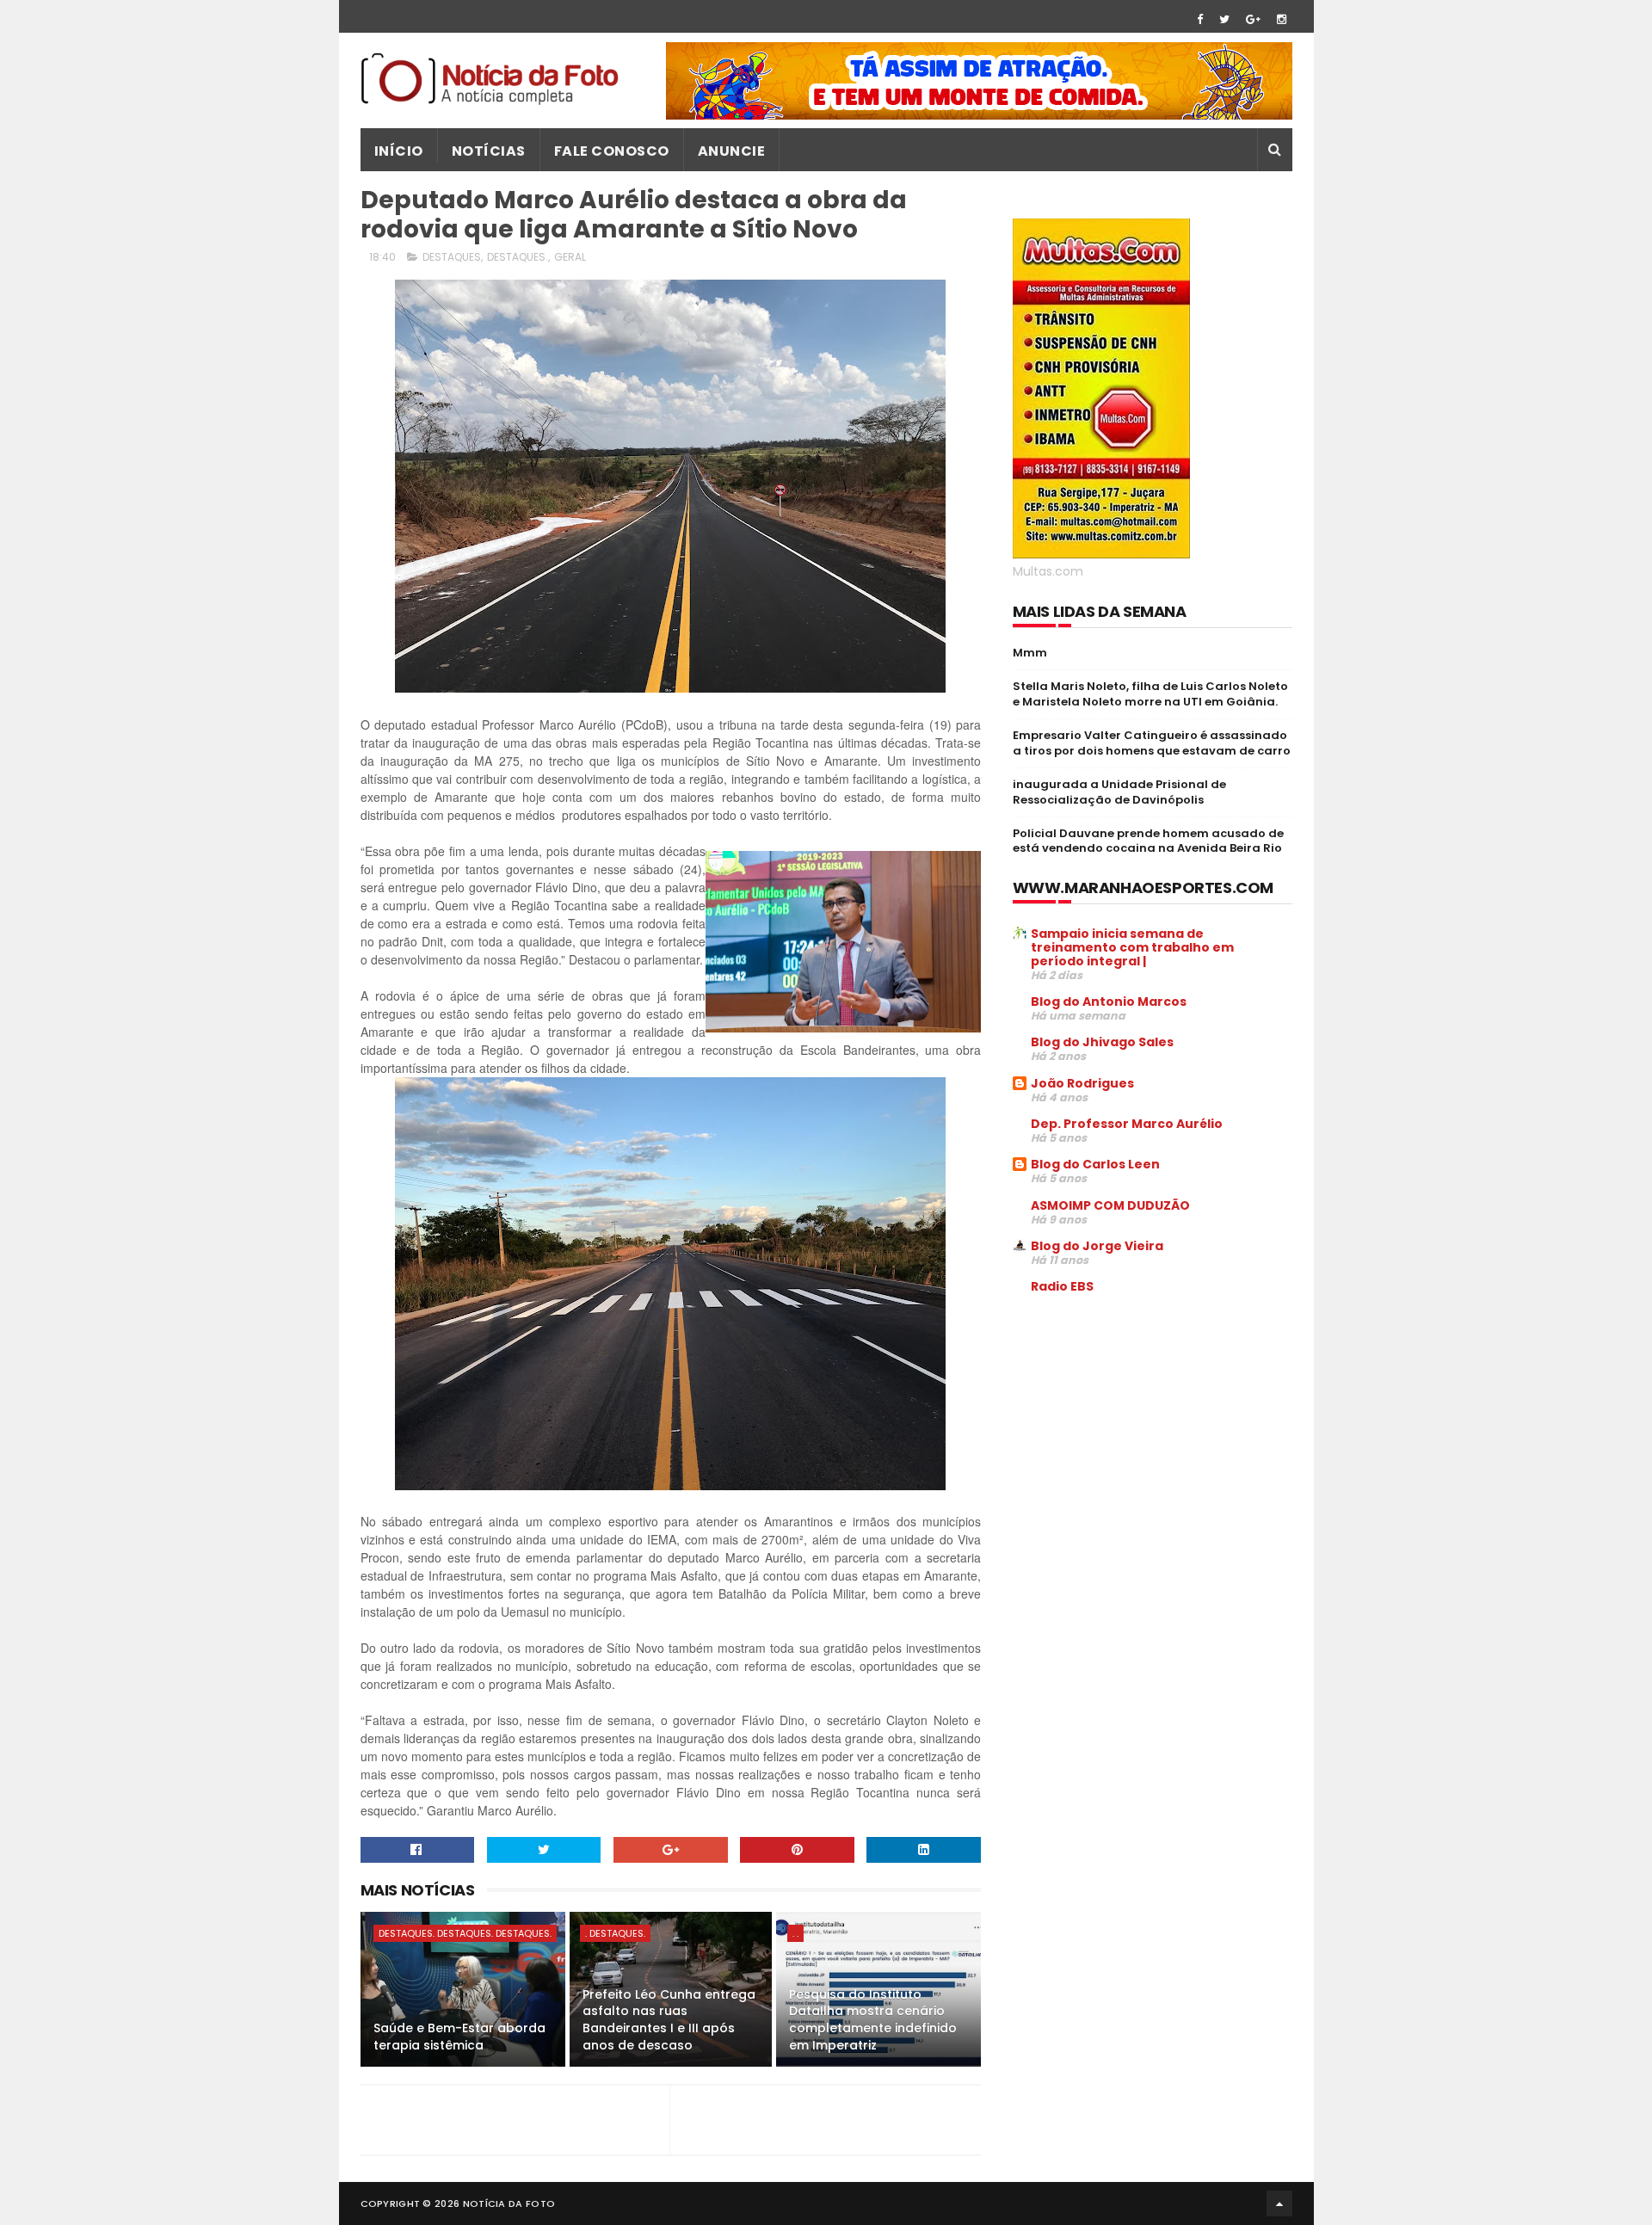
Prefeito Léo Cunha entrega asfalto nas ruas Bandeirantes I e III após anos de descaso (669, 2020)
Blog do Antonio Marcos (1109, 1002)
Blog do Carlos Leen (1095, 1164)
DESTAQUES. (518, 257)
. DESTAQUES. (615, 1933)
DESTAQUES (452, 257)
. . (795, 1933)
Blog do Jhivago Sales (1102, 1042)
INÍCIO (399, 151)
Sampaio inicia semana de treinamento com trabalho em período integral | (1132, 947)
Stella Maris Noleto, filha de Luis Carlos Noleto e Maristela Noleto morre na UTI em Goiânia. (1150, 694)
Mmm (1030, 653)
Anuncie (732, 151)
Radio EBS (1062, 1286)
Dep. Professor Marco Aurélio (1127, 1124)
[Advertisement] (1157, 1439)
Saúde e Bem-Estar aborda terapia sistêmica (459, 2037)
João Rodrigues (1082, 1083)
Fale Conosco (612, 151)
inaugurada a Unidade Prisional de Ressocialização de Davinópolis (1119, 792)
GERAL (570, 257)
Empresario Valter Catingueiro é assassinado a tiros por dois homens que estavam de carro (1152, 743)
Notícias (489, 151)
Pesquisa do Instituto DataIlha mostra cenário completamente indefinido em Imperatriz (873, 2020)
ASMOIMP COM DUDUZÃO (1110, 1205)
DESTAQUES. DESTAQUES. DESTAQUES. (465, 1933)
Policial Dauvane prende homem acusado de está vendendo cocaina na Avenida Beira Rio (1148, 841)
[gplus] (1253, 19)
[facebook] (1200, 19)
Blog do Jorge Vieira (1097, 1246)
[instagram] (1282, 19)
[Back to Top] (1279, 2203)
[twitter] (1224, 19)
